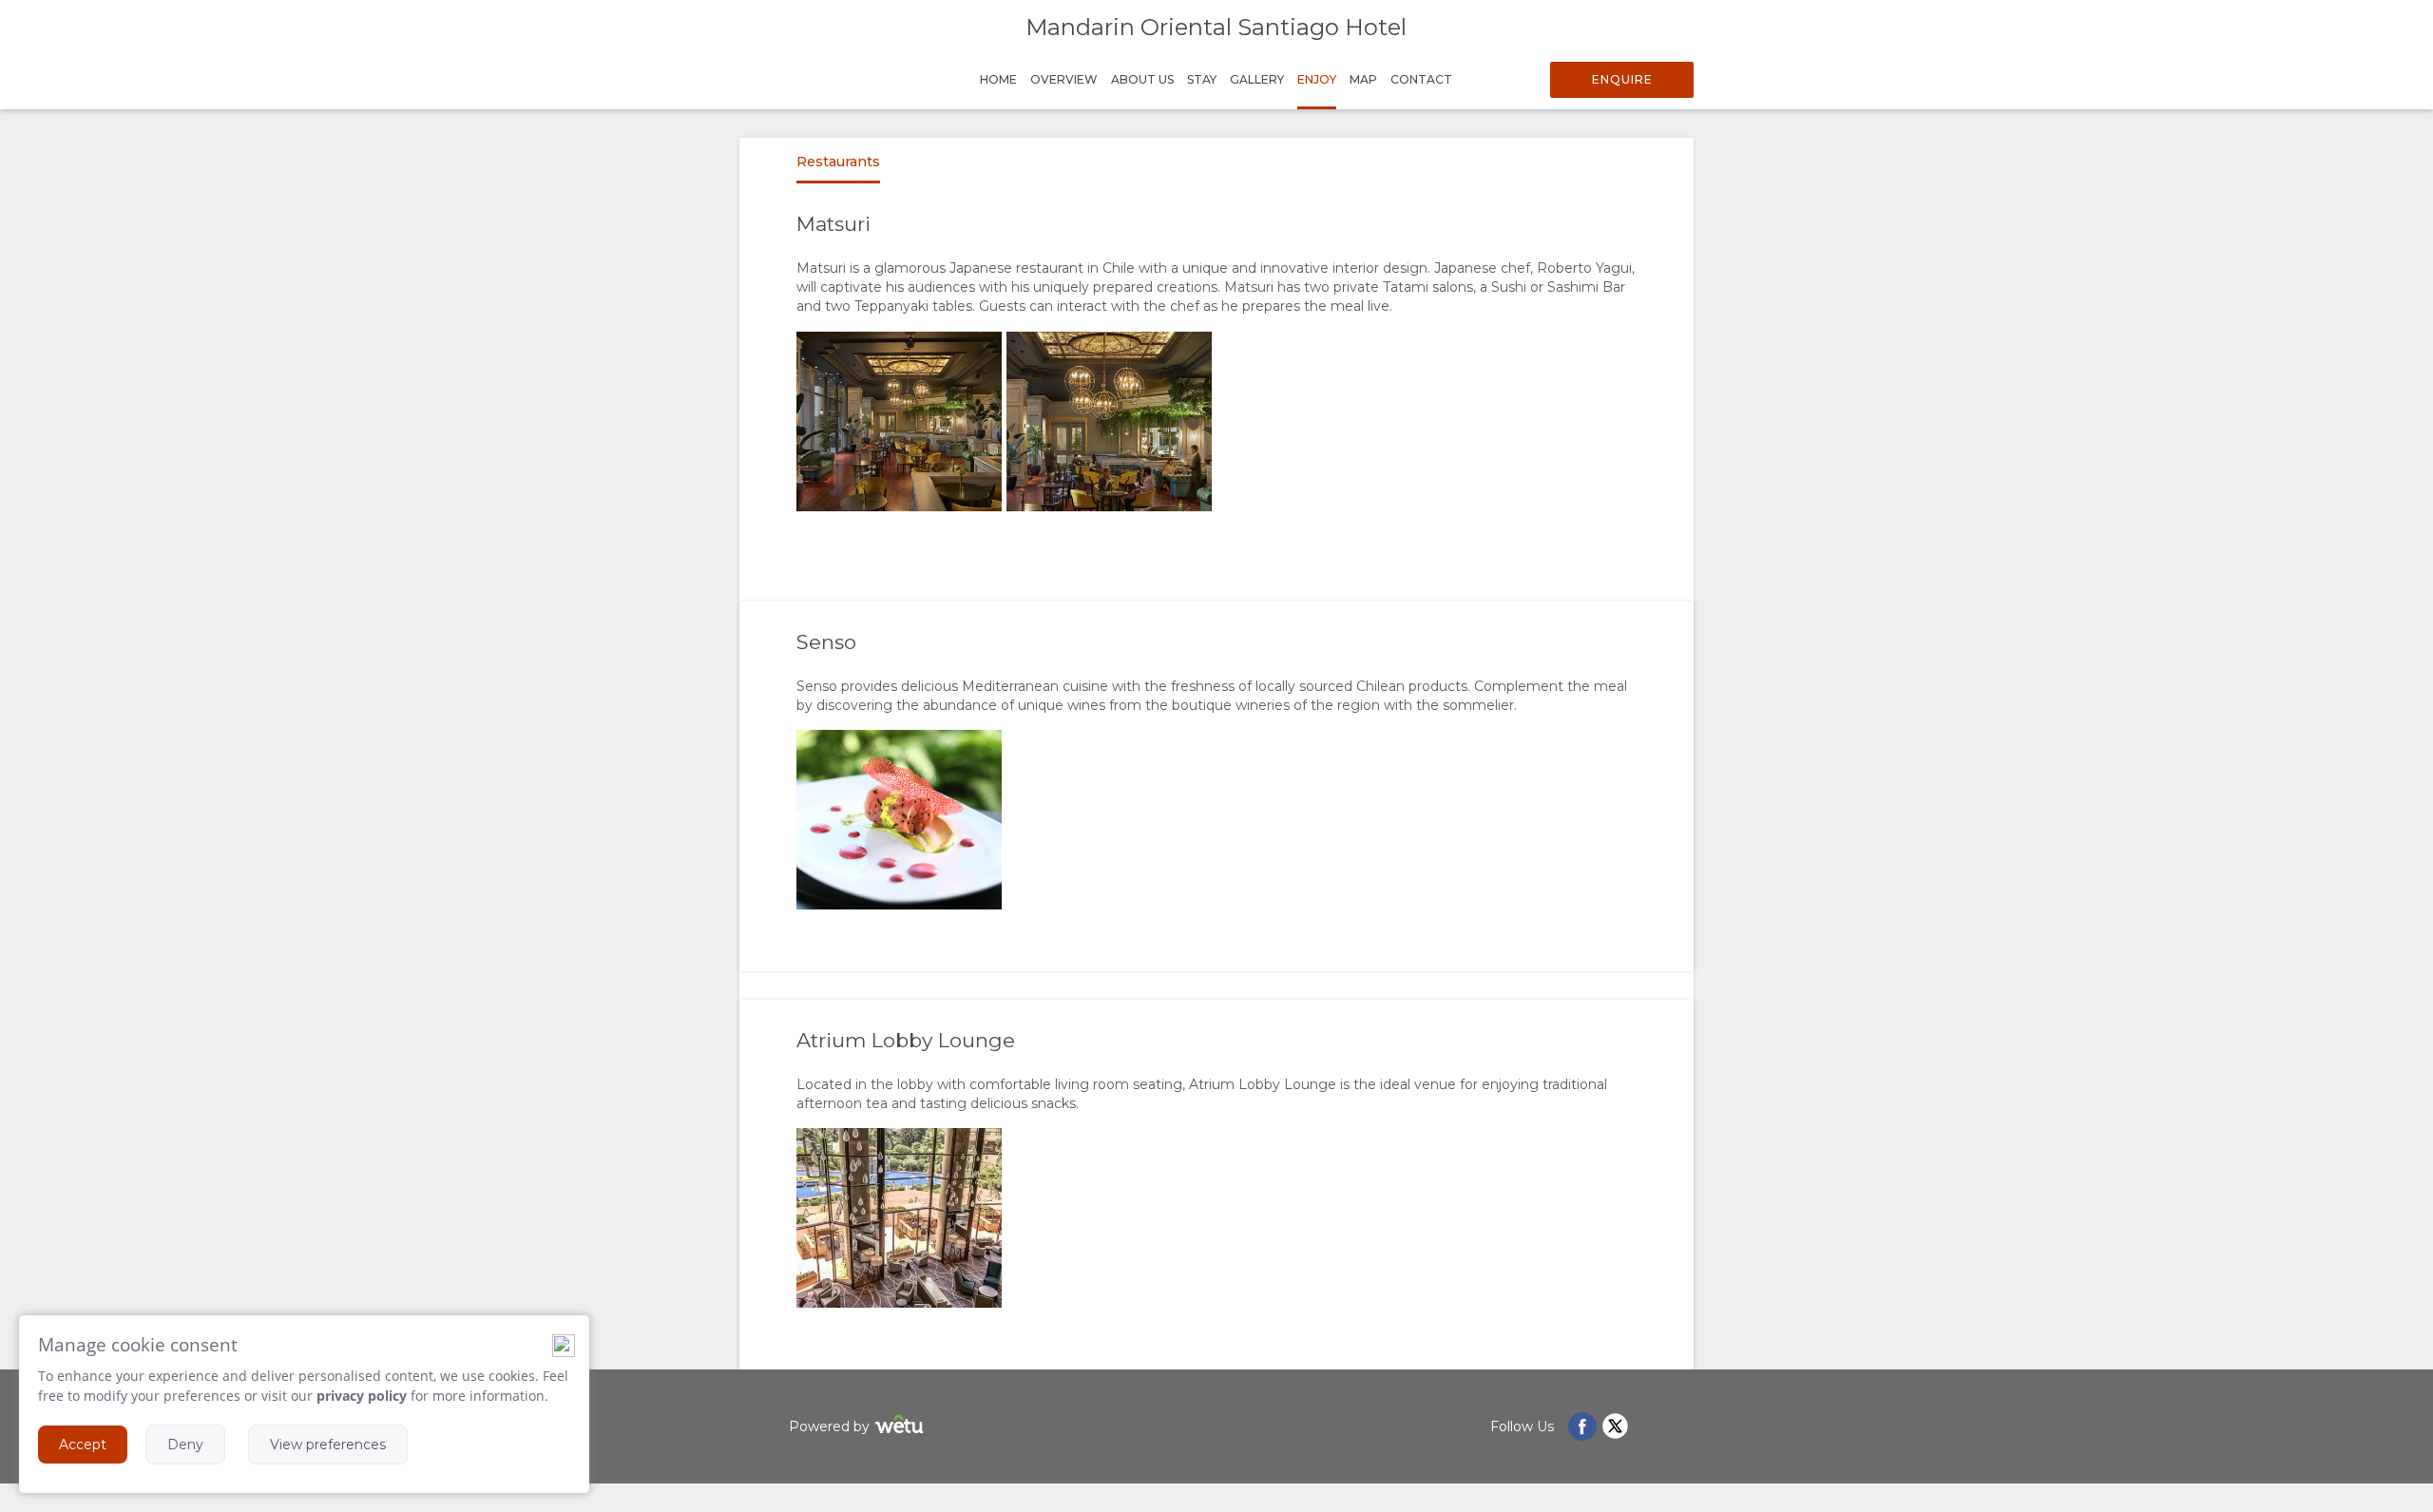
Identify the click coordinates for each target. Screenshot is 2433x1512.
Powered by (829, 1426)
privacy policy (362, 1396)
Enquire (1622, 79)
